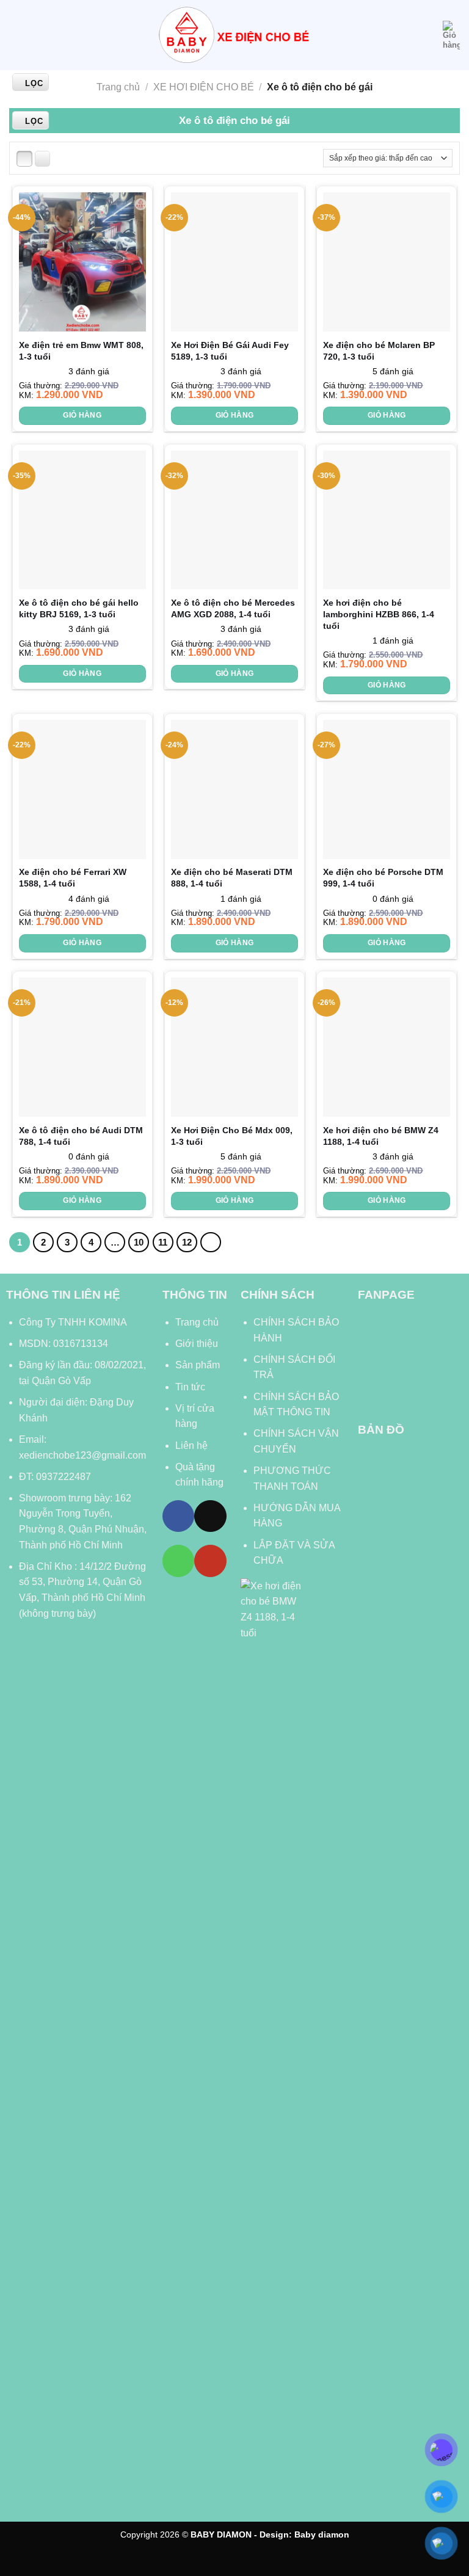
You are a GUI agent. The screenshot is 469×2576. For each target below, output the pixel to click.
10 (139, 1242)
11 (163, 1242)
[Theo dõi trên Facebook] (178, 1516)
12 (187, 1242)
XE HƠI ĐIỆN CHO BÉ (204, 87)
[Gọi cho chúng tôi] (178, 1561)
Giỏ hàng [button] (82, 415)
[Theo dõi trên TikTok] (210, 1516)
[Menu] (16, 35)
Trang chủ (118, 87)
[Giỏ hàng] (451, 35)
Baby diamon (322, 2534)
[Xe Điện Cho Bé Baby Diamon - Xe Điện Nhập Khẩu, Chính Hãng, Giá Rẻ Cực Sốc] (235, 35)
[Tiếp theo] (211, 1243)
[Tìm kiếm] (429, 35)
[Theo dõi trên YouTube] (210, 1561)
